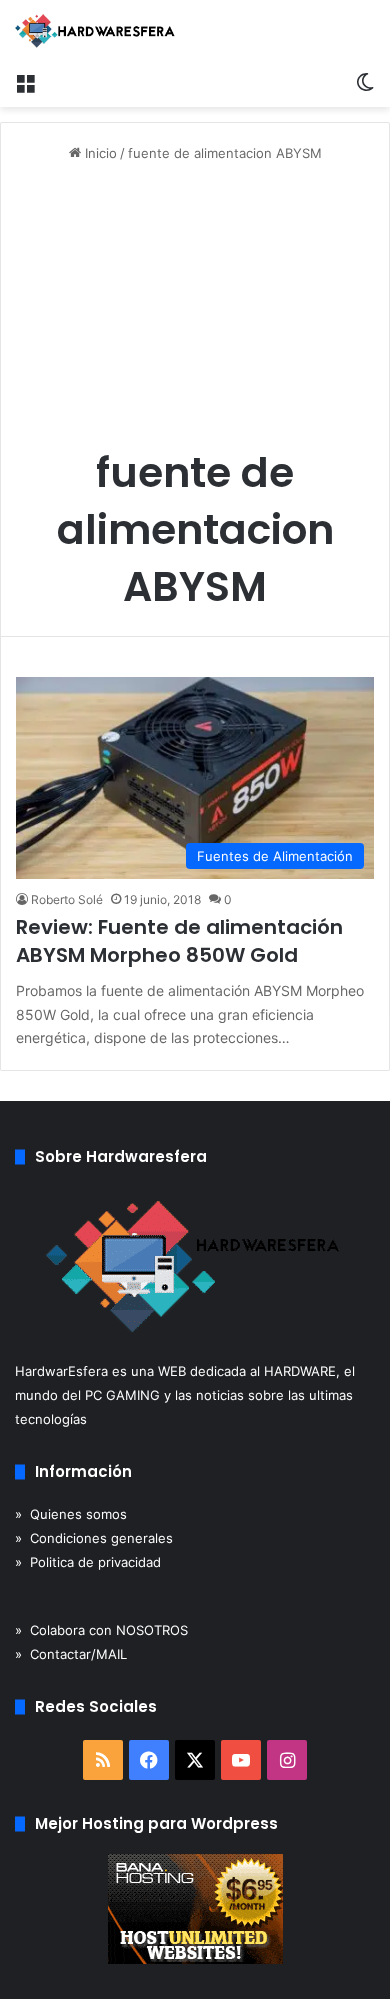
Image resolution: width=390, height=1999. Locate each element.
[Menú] (25, 82)
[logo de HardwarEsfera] (95, 31)
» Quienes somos (71, 1514)
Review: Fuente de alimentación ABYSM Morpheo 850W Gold (179, 941)
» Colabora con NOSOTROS (101, 1630)
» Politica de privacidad (88, 1562)
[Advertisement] (195, 311)
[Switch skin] (365, 82)
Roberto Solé (67, 899)
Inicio (99, 153)
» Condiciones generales (94, 1538)
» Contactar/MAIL (71, 1654)
